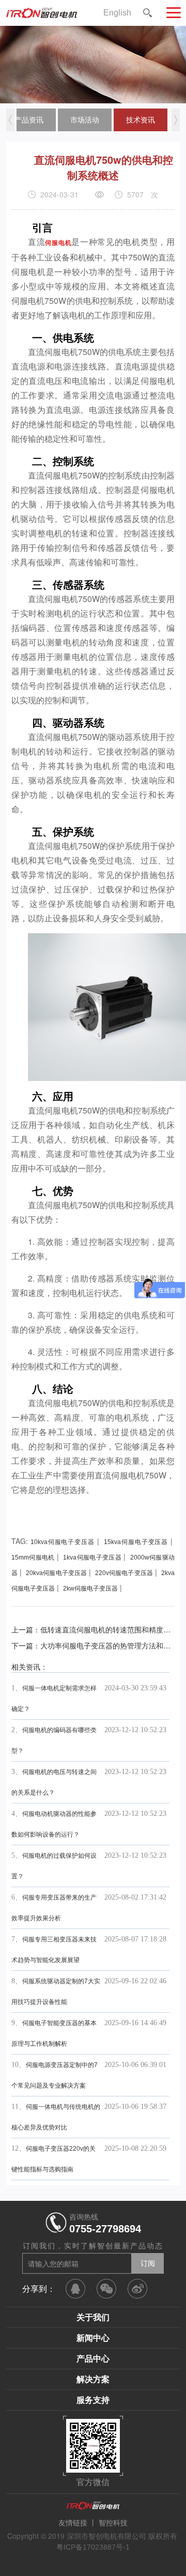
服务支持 (93, 2400)
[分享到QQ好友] (75, 2289)
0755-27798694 (105, 2229)
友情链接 (73, 2523)
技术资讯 (141, 120)
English (117, 13)
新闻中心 (93, 2338)
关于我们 (93, 2317)
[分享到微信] (106, 2289)
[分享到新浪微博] (137, 2289)
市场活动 (85, 120)
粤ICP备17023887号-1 (93, 2547)
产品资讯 (29, 120)
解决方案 (93, 2379)
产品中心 (93, 2359)
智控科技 (113, 2523)
